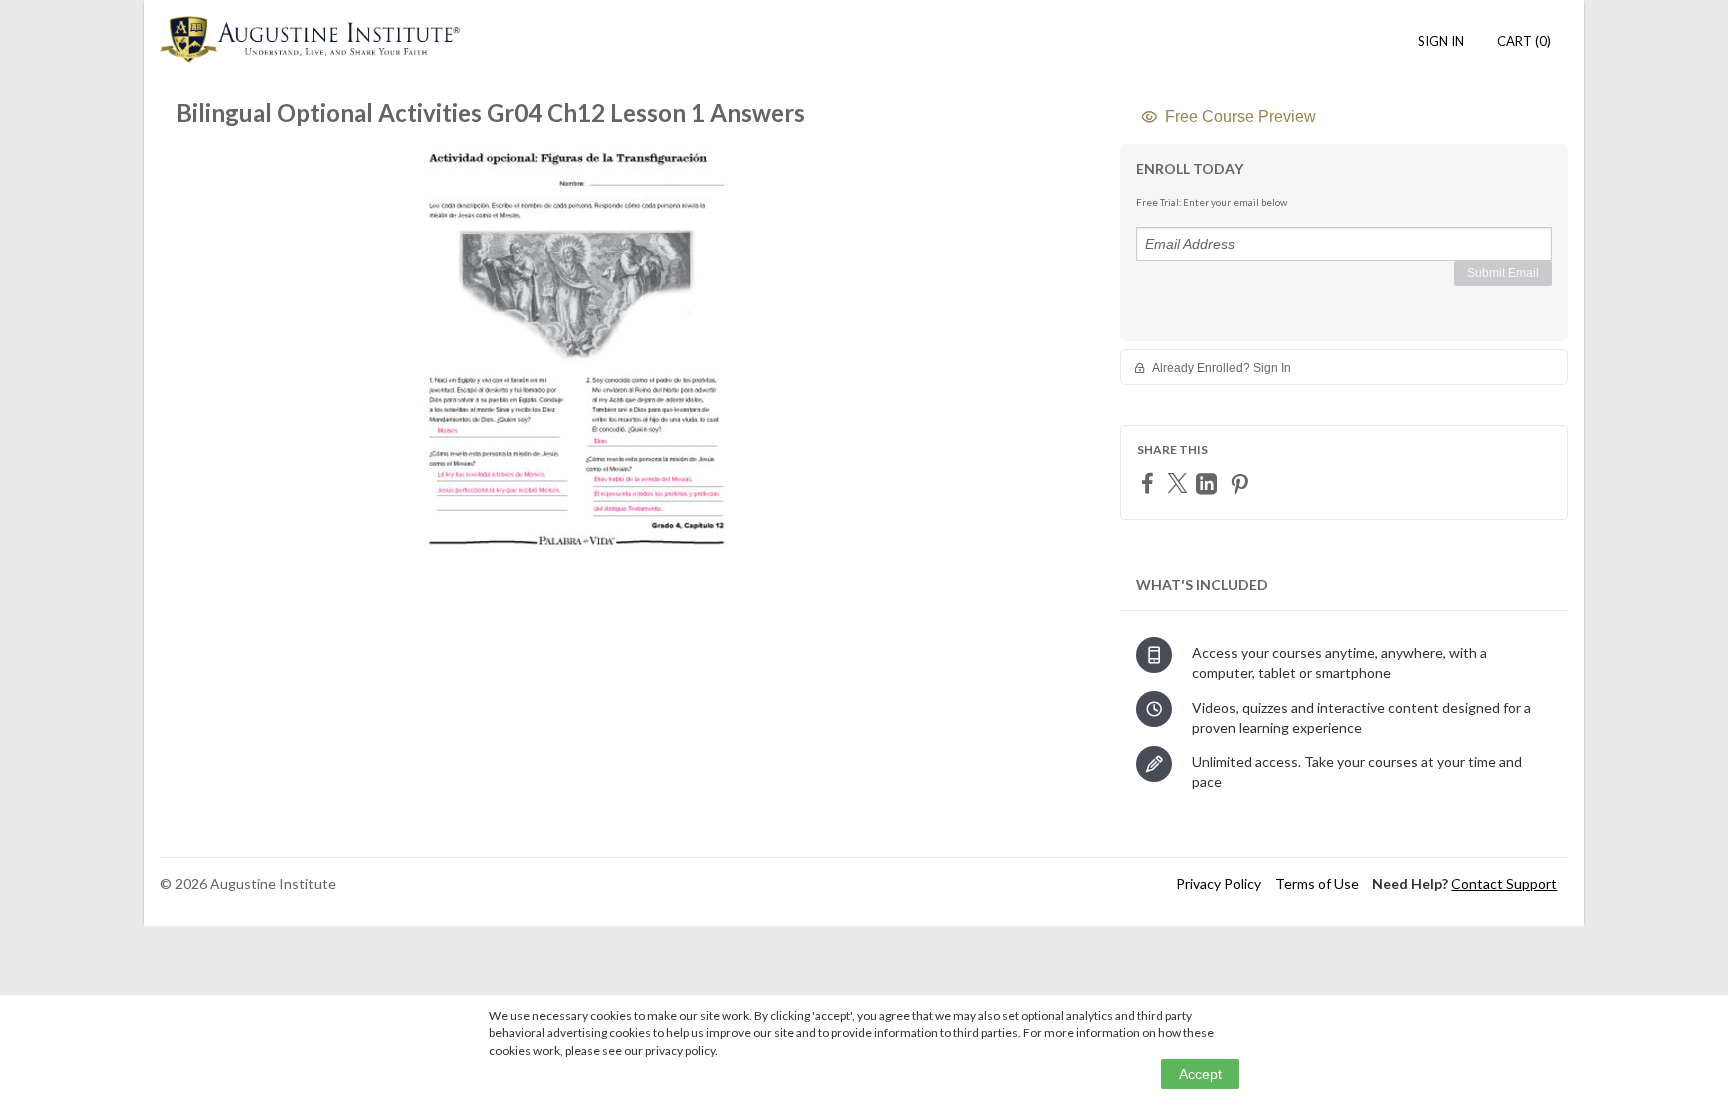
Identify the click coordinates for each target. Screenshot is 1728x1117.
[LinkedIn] (1209, 483)
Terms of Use (1317, 883)
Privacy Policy (1218, 883)
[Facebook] (1150, 482)
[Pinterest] (1242, 483)
